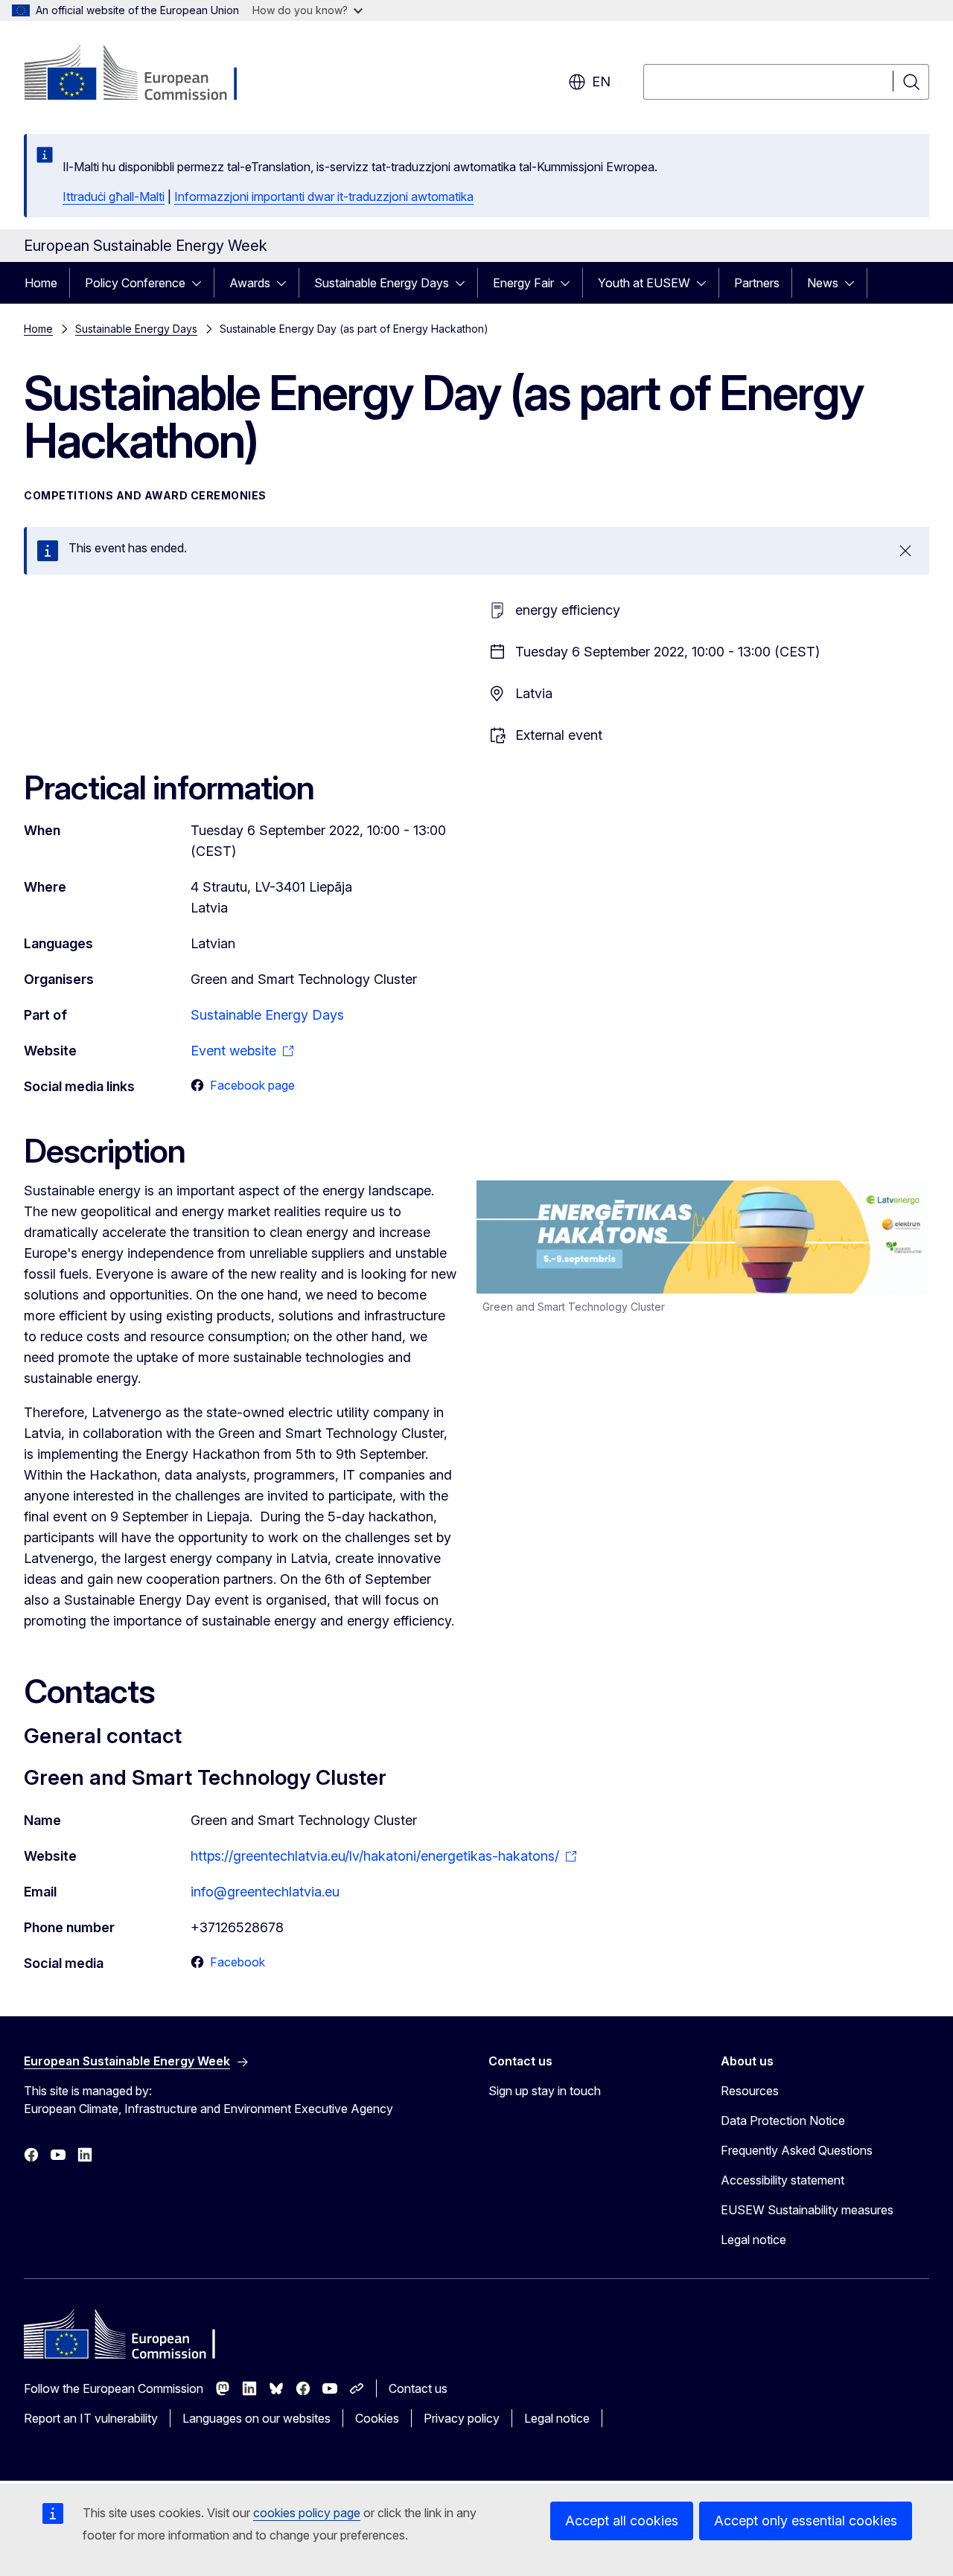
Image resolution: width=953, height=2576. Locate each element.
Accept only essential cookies (806, 2521)
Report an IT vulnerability (91, 2418)
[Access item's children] (201, 283)
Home (41, 283)
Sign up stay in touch (545, 2091)
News (823, 283)
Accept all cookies (622, 2521)
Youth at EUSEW (644, 283)
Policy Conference (135, 283)
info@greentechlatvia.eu (265, 1892)
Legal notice (753, 2240)
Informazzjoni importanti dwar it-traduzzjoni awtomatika (324, 196)
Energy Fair (523, 283)
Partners (757, 283)
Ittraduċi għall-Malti (114, 196)
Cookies (377, 2418)
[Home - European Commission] (144, 74)
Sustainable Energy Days (382, 283)
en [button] (601, 82)
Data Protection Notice (783, 2120)
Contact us (418, 2388)
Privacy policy (462, 2418)
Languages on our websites (256, 2418)
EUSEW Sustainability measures (807, 2210)
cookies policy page (307, 2513)
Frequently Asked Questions (797, 2150)
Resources (750, 2091)
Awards (250, 283)
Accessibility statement (783, 2180)
